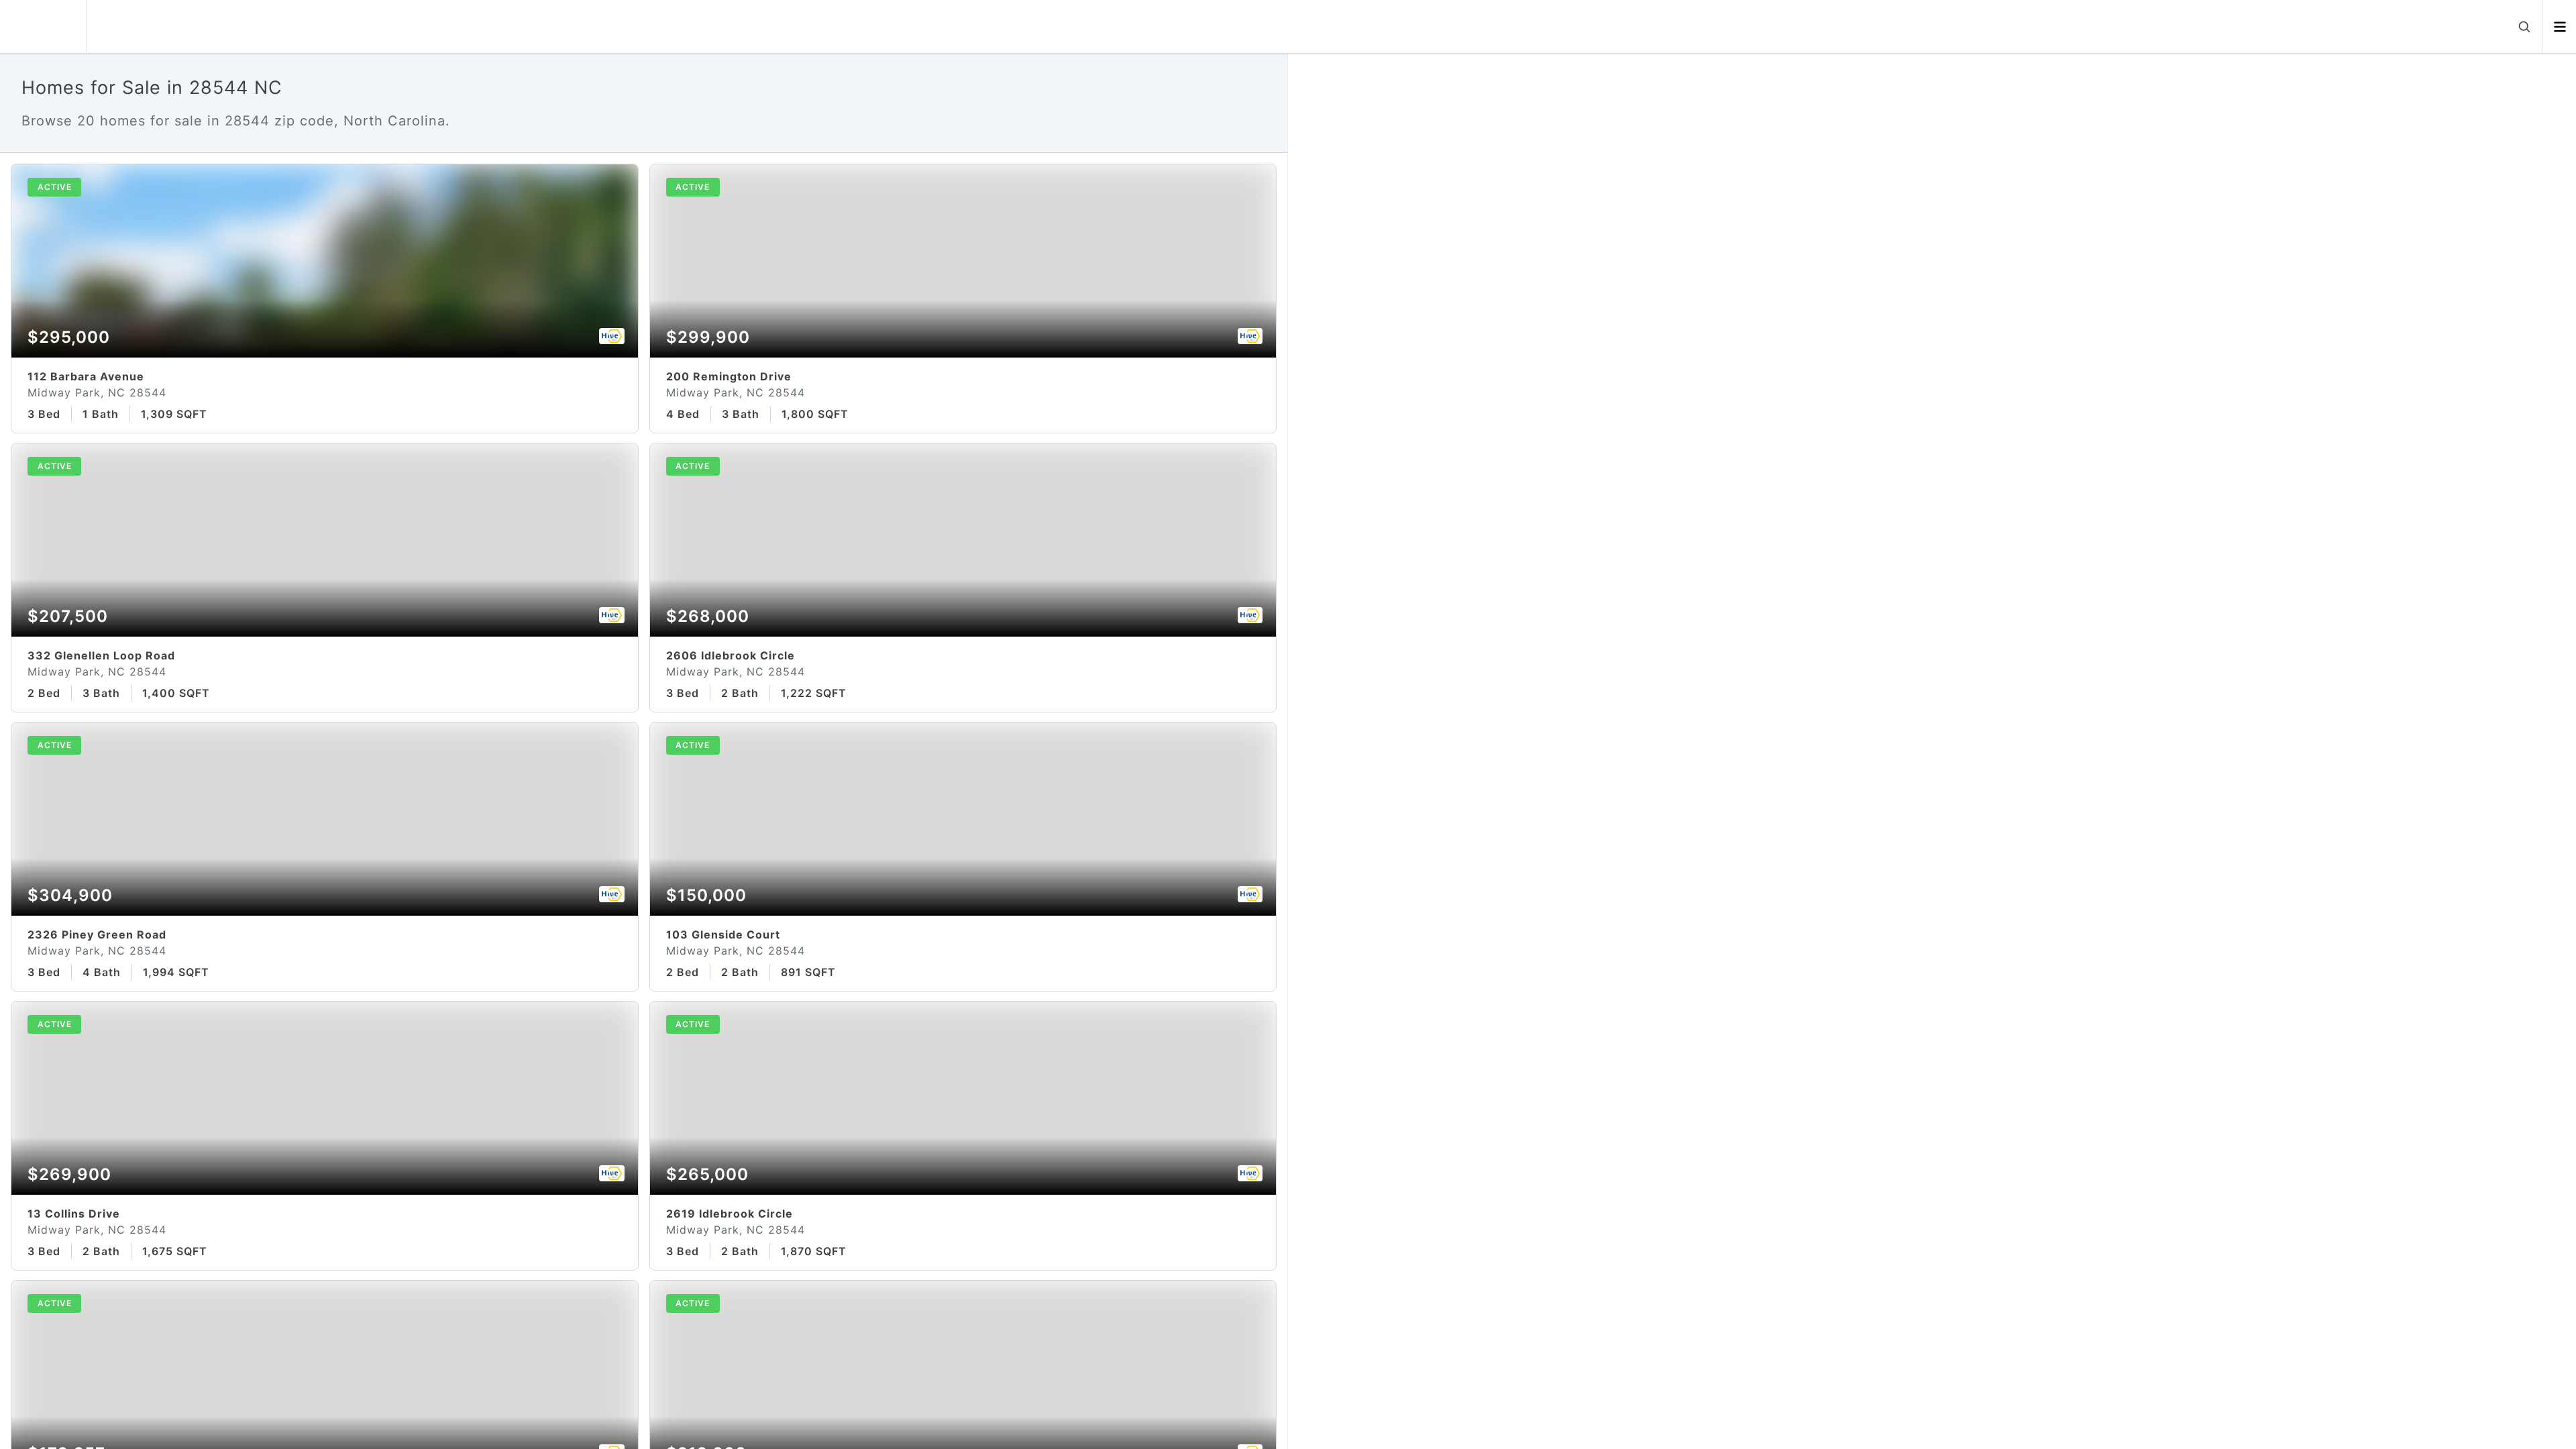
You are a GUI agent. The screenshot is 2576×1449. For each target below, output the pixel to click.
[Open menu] (2560, 27)
